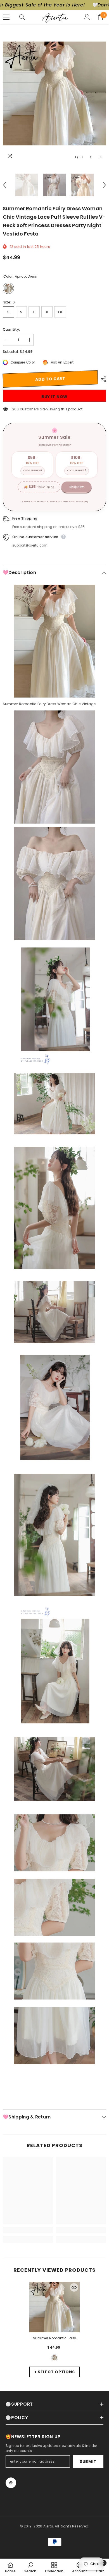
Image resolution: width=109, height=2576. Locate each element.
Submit (88, 2461)
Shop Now (76, 487)
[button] (90, 157)
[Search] (22, 17)
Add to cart (50, 379)
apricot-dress (55, 2358)
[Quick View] (74, 2287)
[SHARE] (102, 379)
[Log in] (87, 17)
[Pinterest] (11, 2483)
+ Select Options (54, 2372)
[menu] (6, 17)
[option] (54, 93)
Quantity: (11, 329)
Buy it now (54, 397)
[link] (28, 2230)
